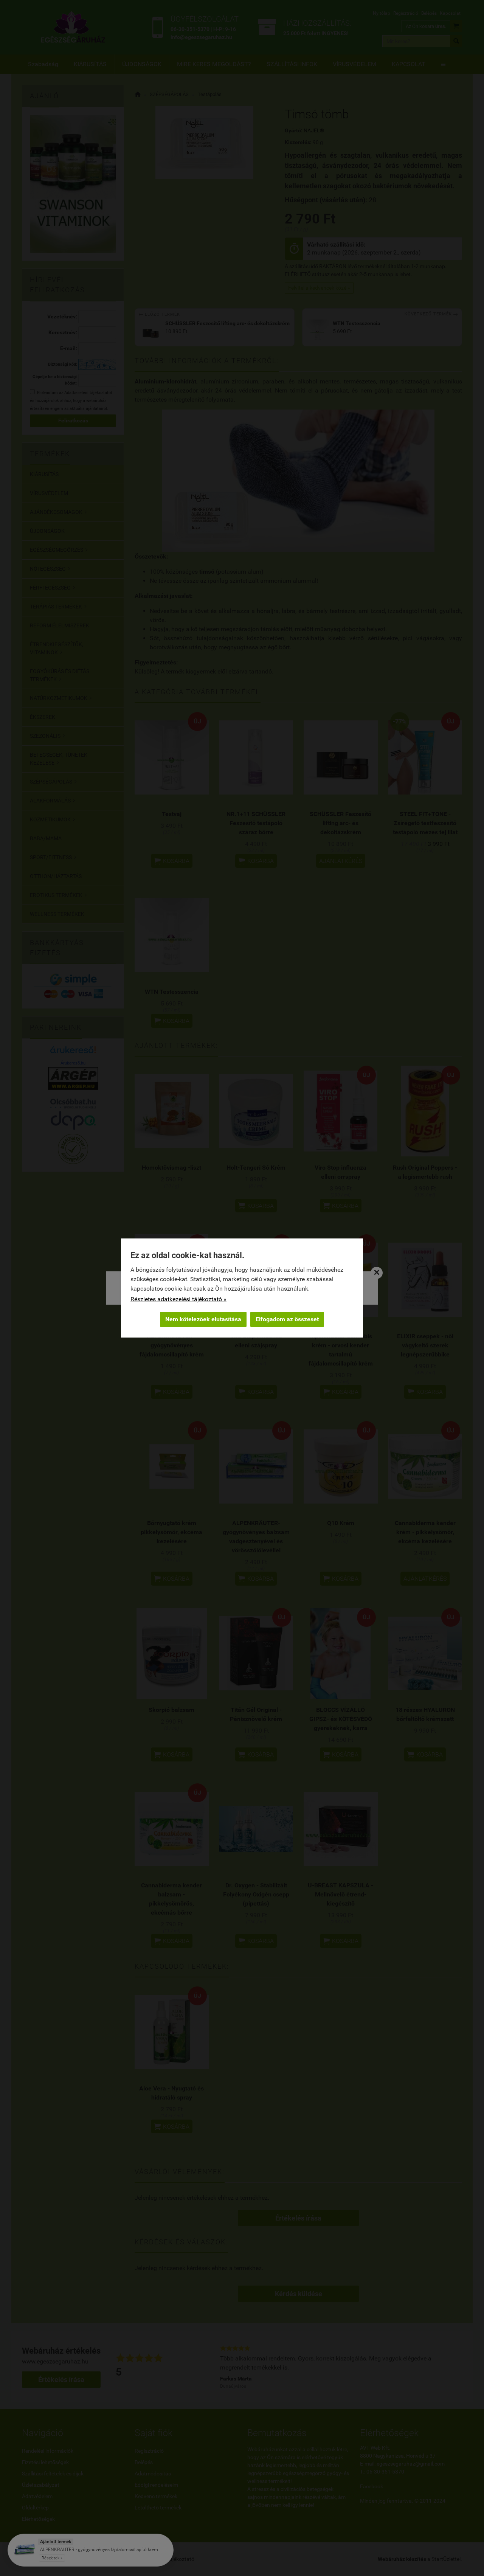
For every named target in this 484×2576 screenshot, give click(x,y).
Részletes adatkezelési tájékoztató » (178, 1299)
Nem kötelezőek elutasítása (203, 1319)
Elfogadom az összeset (287, 1319)
